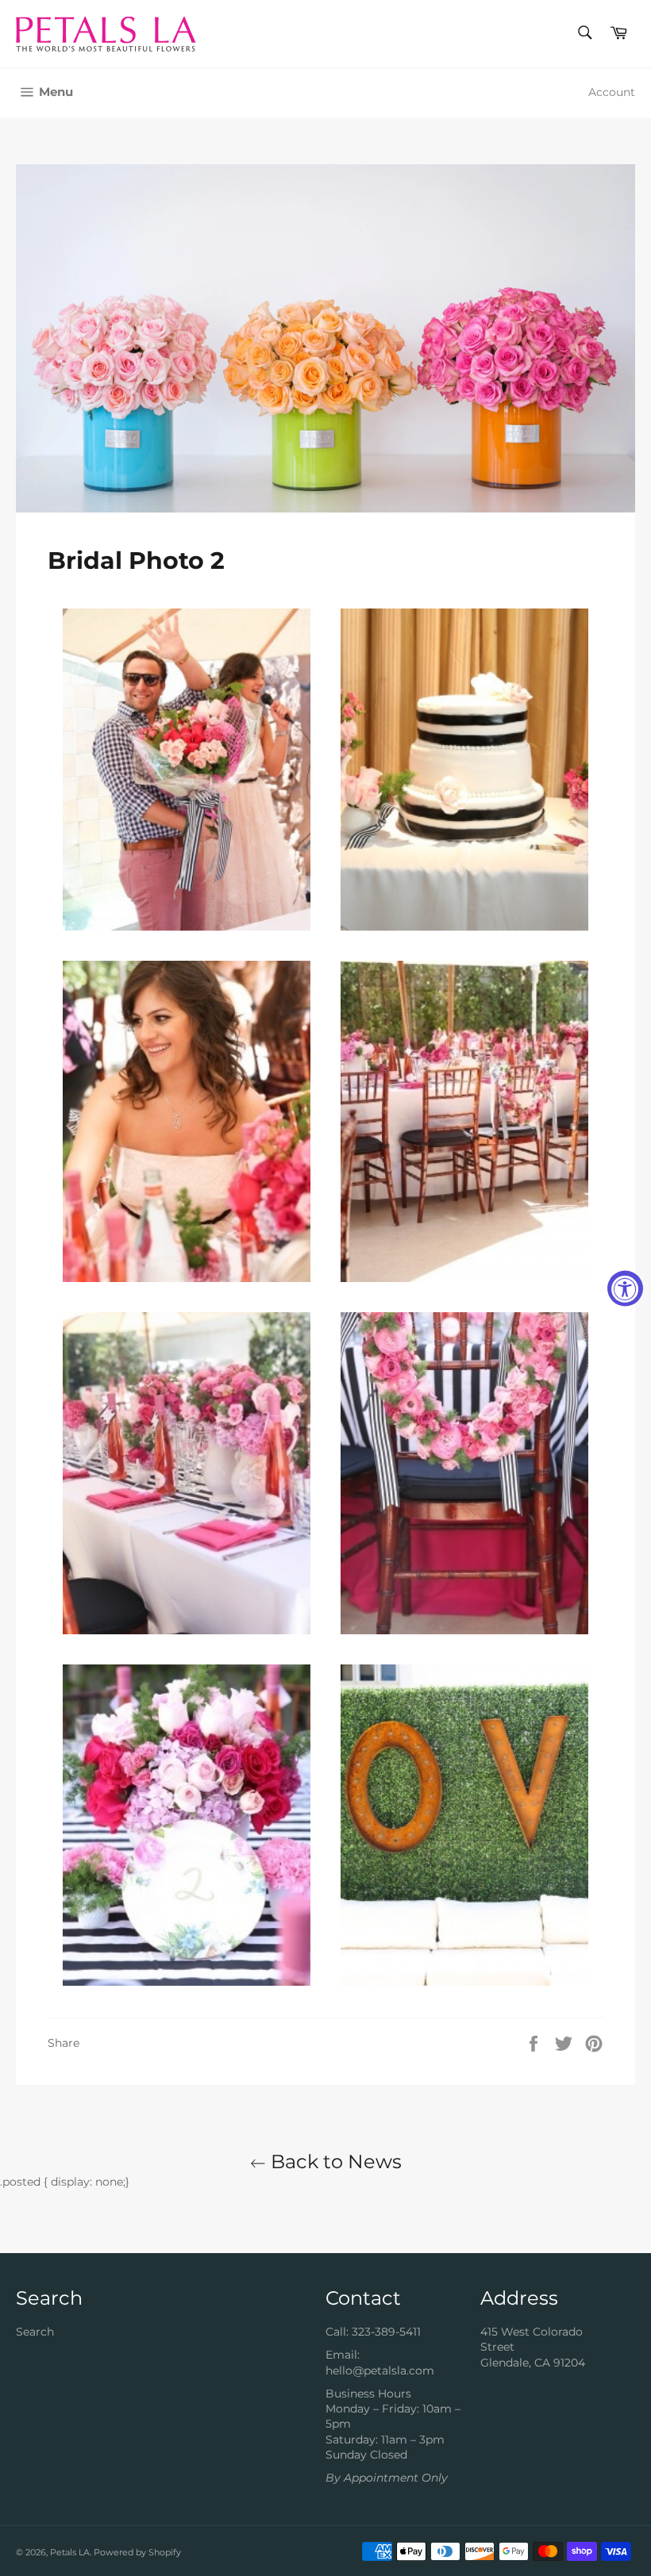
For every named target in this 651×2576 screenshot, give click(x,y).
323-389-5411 (386, 2332)
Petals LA (70, 2552)
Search (35, 2332)
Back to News (334, 2161)
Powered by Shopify (137, 2552)
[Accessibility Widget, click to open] (625, 1288)
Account (612, 92)
